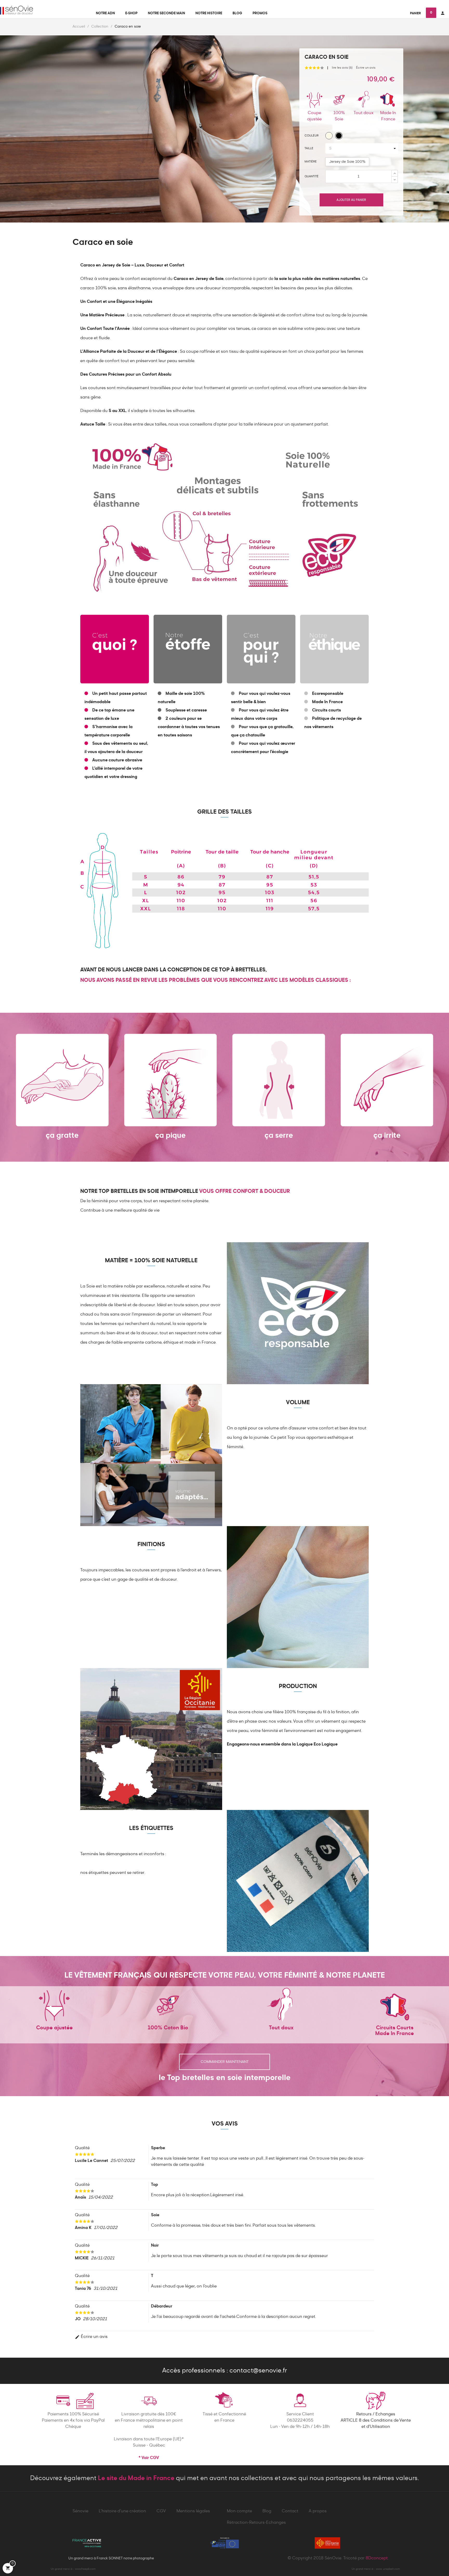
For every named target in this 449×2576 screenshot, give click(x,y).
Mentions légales (193, 2511)
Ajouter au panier (351, 200)
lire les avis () (342, 68)
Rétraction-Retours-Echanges (256, 2523)
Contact (290, 2511)
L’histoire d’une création (122, 2511)
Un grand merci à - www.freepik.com (73, 2569)
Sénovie (80, 2511)
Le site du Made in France (136, 2478)
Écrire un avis (366, 68)
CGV (161, 2511)
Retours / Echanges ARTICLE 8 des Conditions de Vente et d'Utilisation (376, 2421)
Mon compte (239, 2511)
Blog (267, 2511)
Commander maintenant (225, 2062)
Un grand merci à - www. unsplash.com (376, 2569)
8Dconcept (377, 2558)
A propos (318, 2511)
